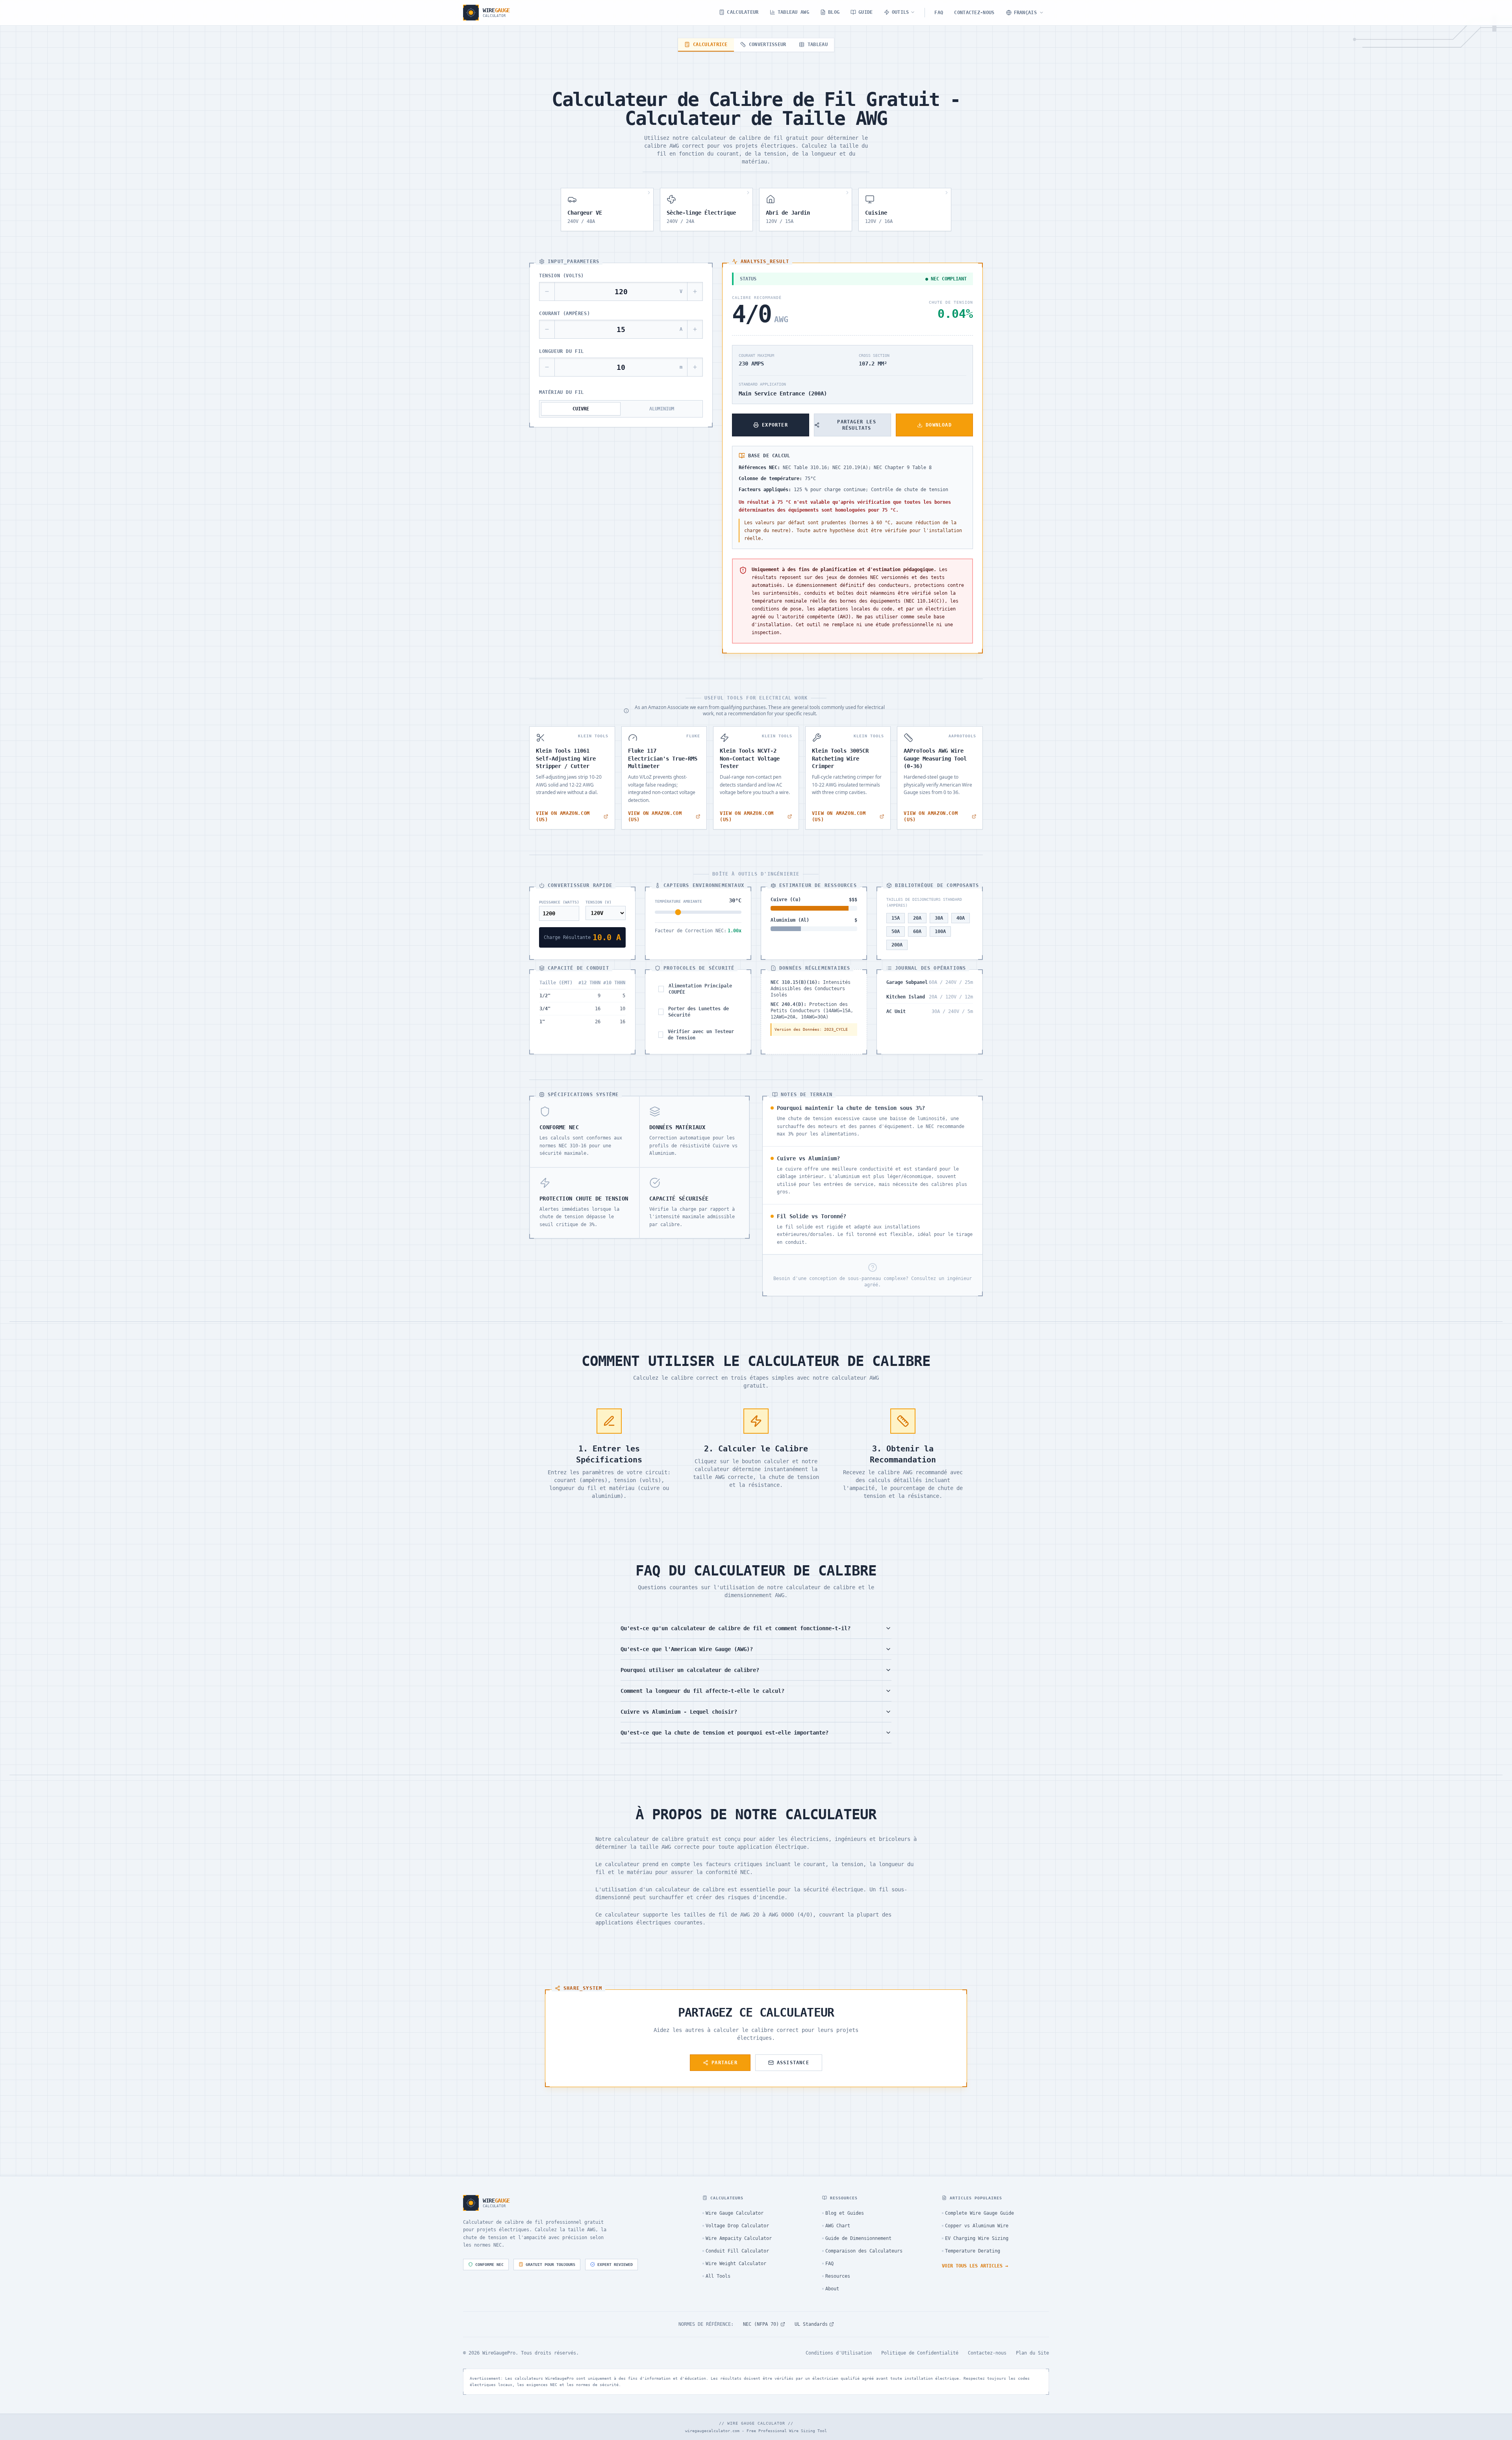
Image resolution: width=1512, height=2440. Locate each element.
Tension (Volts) (561, 276)
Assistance (793, 2063)
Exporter (775, 425)
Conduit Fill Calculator (737, 2251)
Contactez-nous (974, 13)
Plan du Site (1032, 2353)
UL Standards (811, 2324)
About (832, 2289)
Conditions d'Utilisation (839, 2353)
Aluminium (662, 409)
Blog (834, 12)
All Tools (718, 2276)
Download (939, 425)
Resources (838, 2276)
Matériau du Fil (561, 392)
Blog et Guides (845, 2213)
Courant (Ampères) (564, 314)
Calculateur (743, 12)
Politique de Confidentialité (920, 2353)
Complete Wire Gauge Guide (979, 2213)
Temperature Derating (973, 2251)
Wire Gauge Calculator (735, 2213)
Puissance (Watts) (559, 902)
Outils (901, 12)
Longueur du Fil (561, 351)
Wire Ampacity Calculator (739, 2238)
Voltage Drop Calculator (737, 2226)
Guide (866, 12)
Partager (724, 2063)
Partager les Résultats (856, 425)
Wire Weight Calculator (736, 2264)
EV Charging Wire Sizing (977, 2238)
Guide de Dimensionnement (858, 2238)
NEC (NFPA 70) (761, 2324)
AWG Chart (838, 2226)
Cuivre (581, 409)
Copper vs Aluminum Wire (977, 2226)
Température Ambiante (678, 901)
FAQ (939, 13)
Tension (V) (598, 902)
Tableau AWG (793, 12)
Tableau (818, 45)
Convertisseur (768, 45)
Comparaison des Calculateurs (864, 2251)
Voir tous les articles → (975, 2266)
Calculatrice (710, 45)
